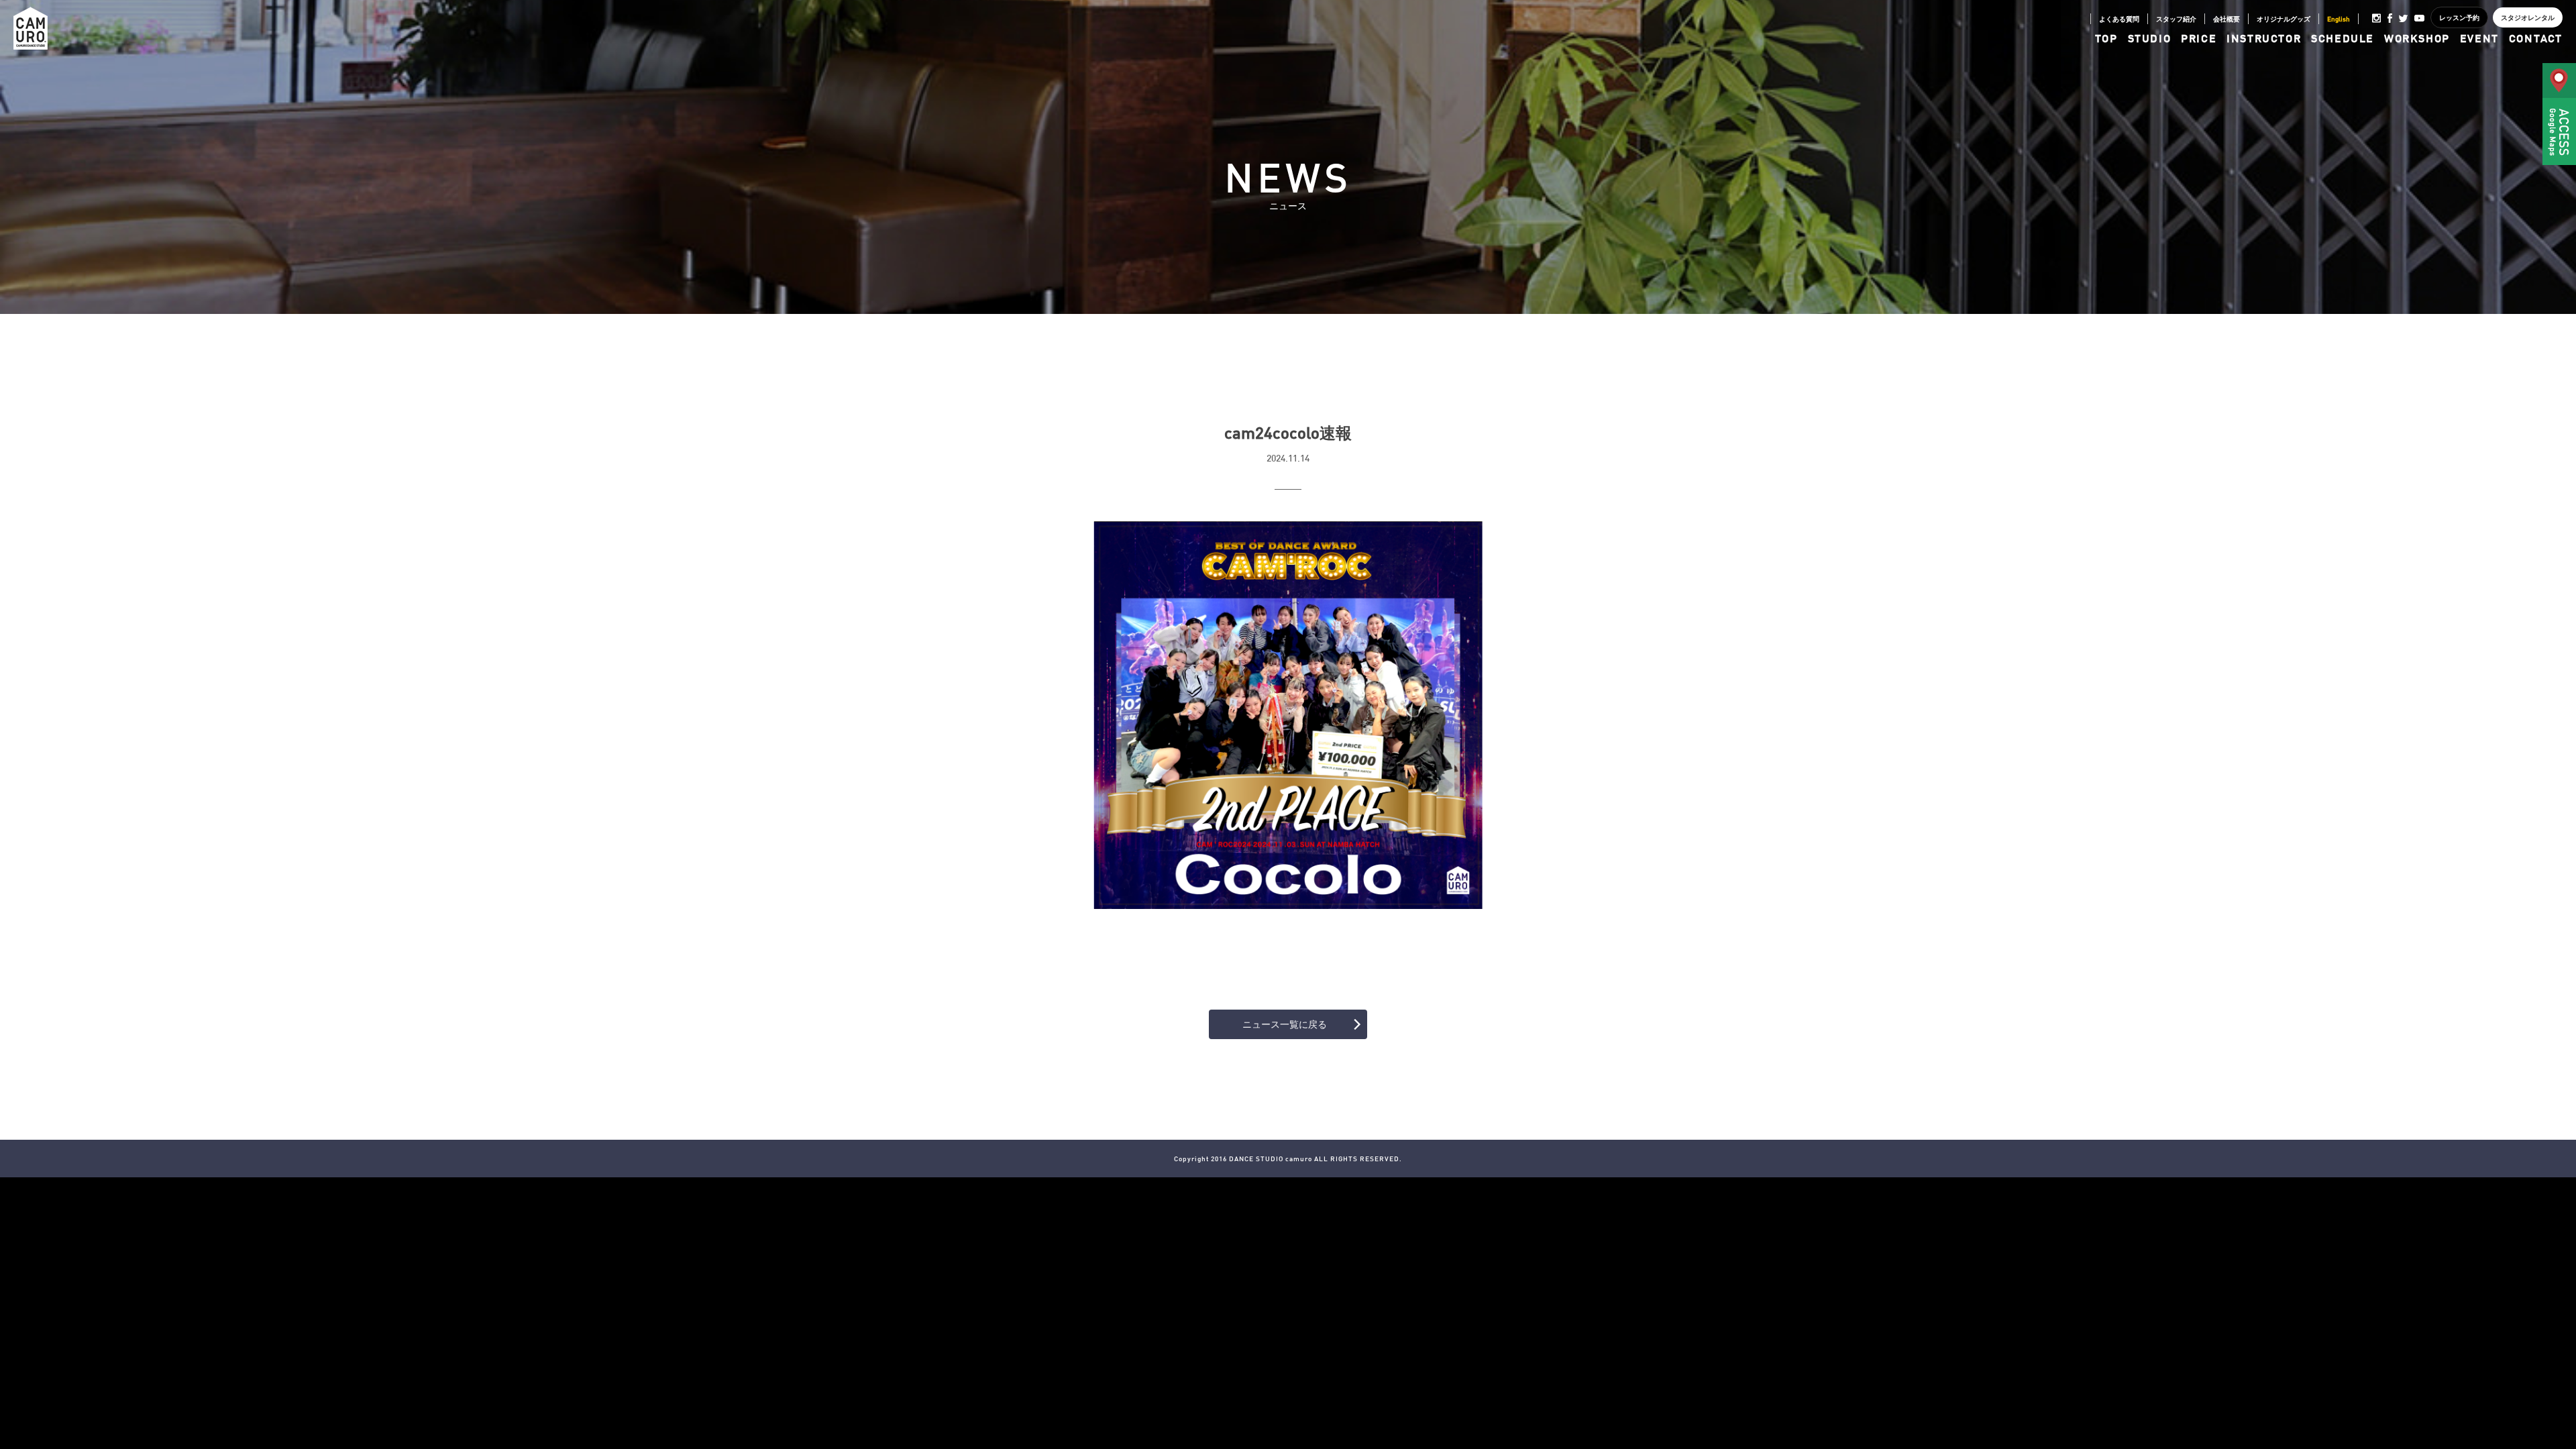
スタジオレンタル (2528, 17)
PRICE (2199, 38)
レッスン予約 (2459, 17)
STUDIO (2150, 38)
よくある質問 (2119, 19)
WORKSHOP (2417, 38)
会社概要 (2226, 19)
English (2339, 19)
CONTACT (2536, 38)
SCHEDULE (2343, 38)
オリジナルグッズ (2284, 19)
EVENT (2479, 38)
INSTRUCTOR (2264, 38)
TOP (2106, 38)
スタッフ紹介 (2176, 19)
